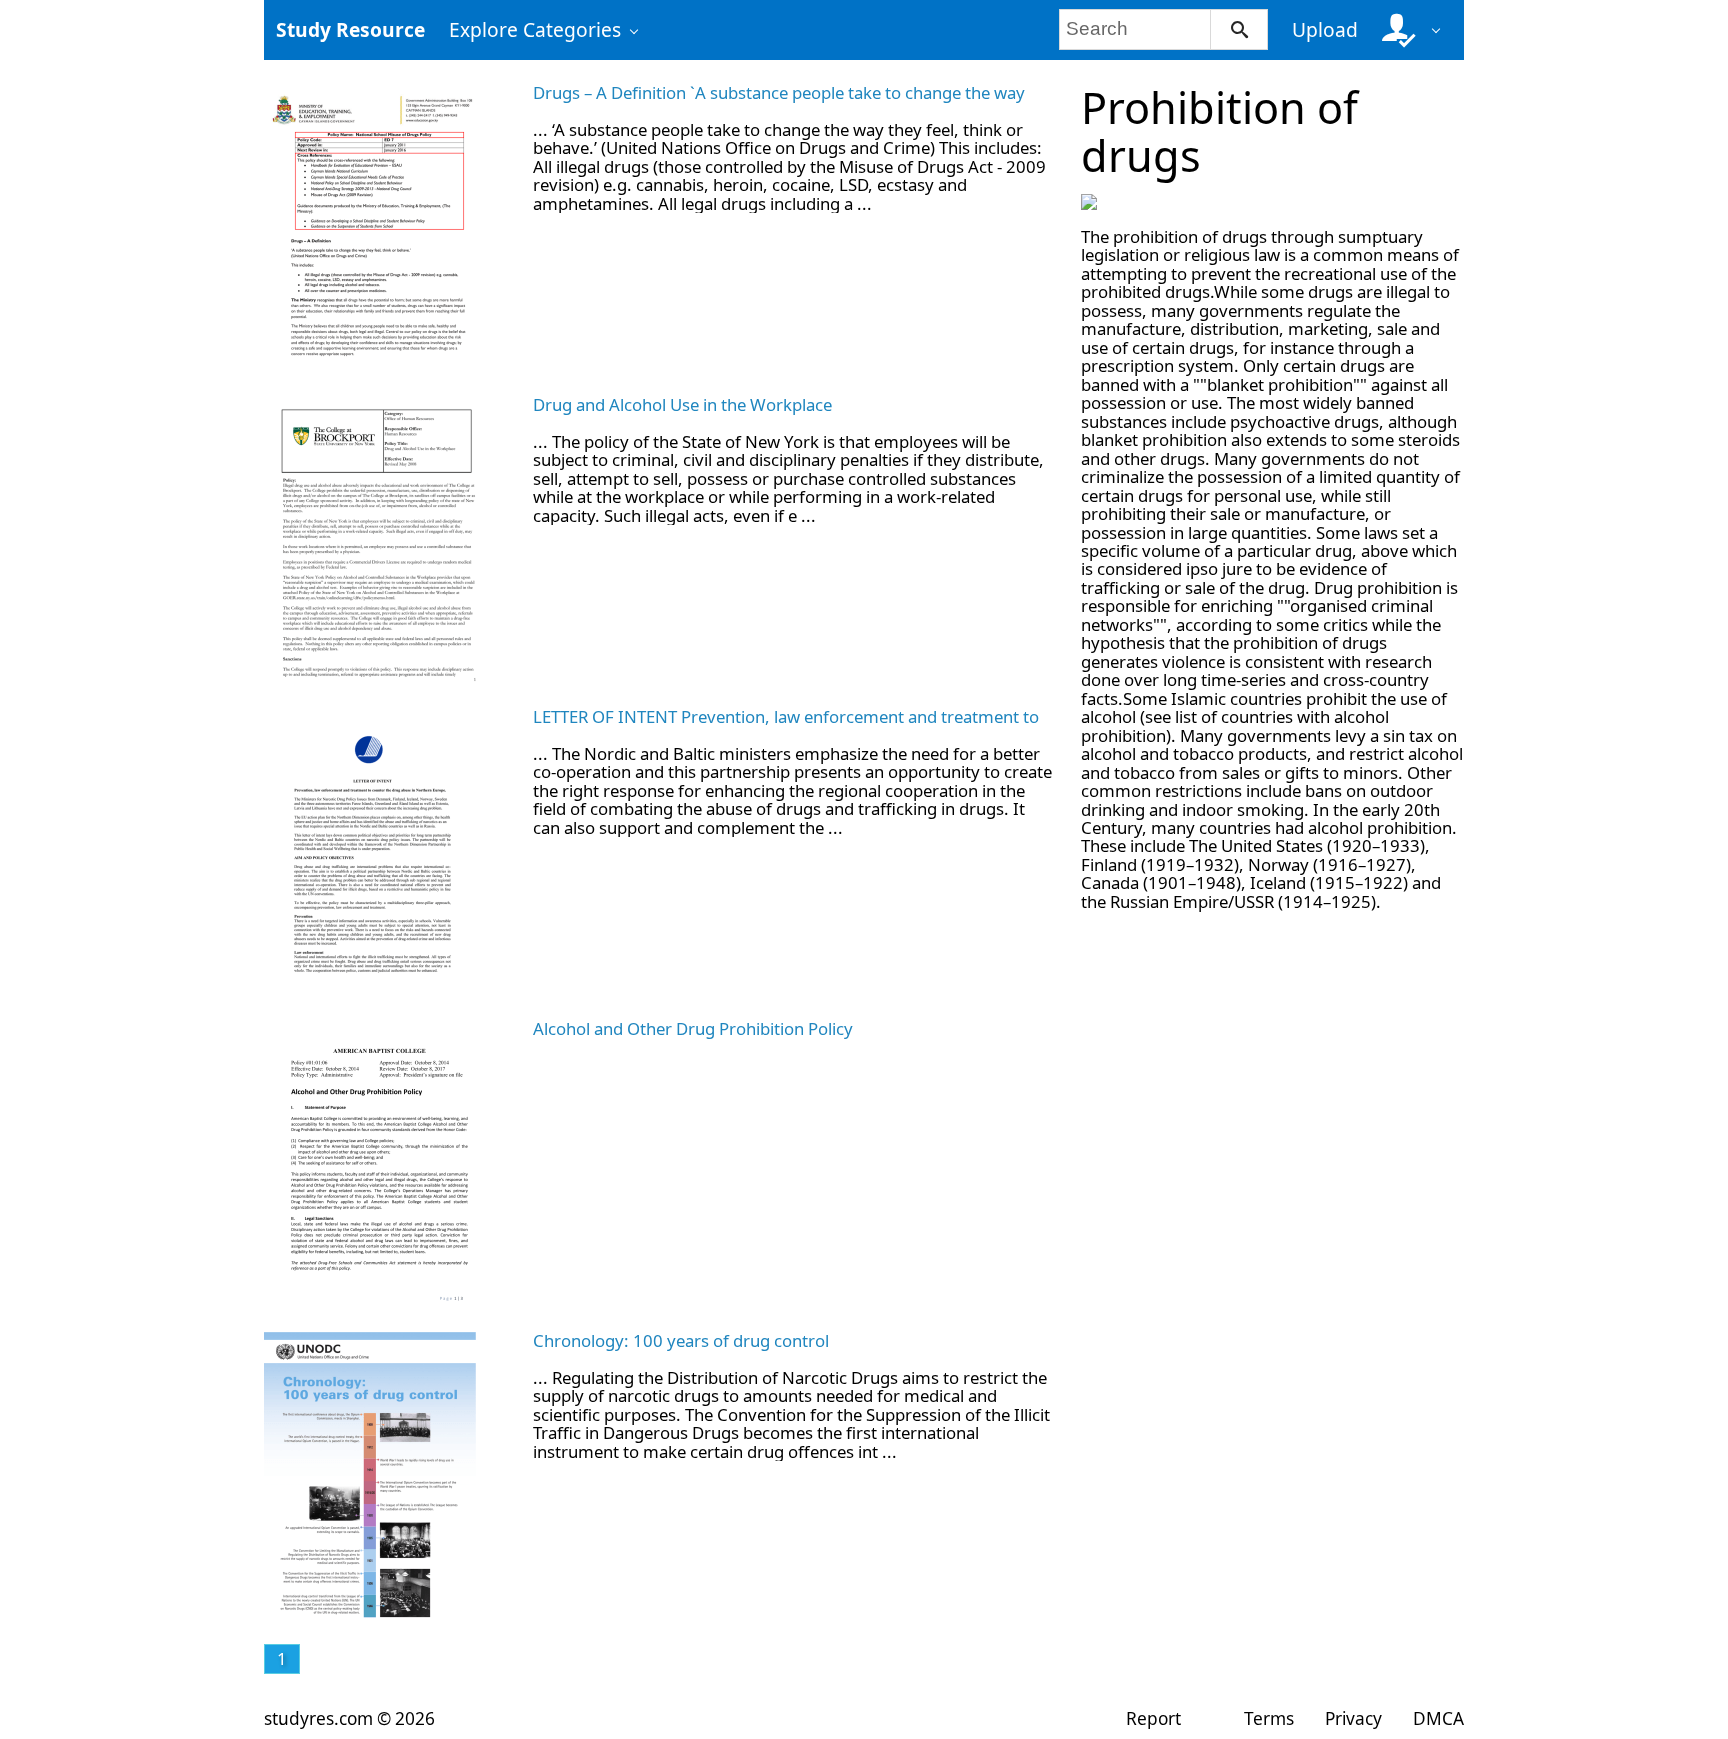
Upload (1325, 29)
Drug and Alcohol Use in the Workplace (682, 404)
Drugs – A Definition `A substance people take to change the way (779, 92)
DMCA (1438, 1718)
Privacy (1353, 1718)
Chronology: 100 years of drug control (681, 1340)
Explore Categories (535, 29)
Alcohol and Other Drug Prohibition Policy (693, 1028)
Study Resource (350, 29)
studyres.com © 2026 (349, 1718)
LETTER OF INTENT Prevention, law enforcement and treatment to (786, 716)
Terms (1268, 1718)
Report (1153, 1718)
